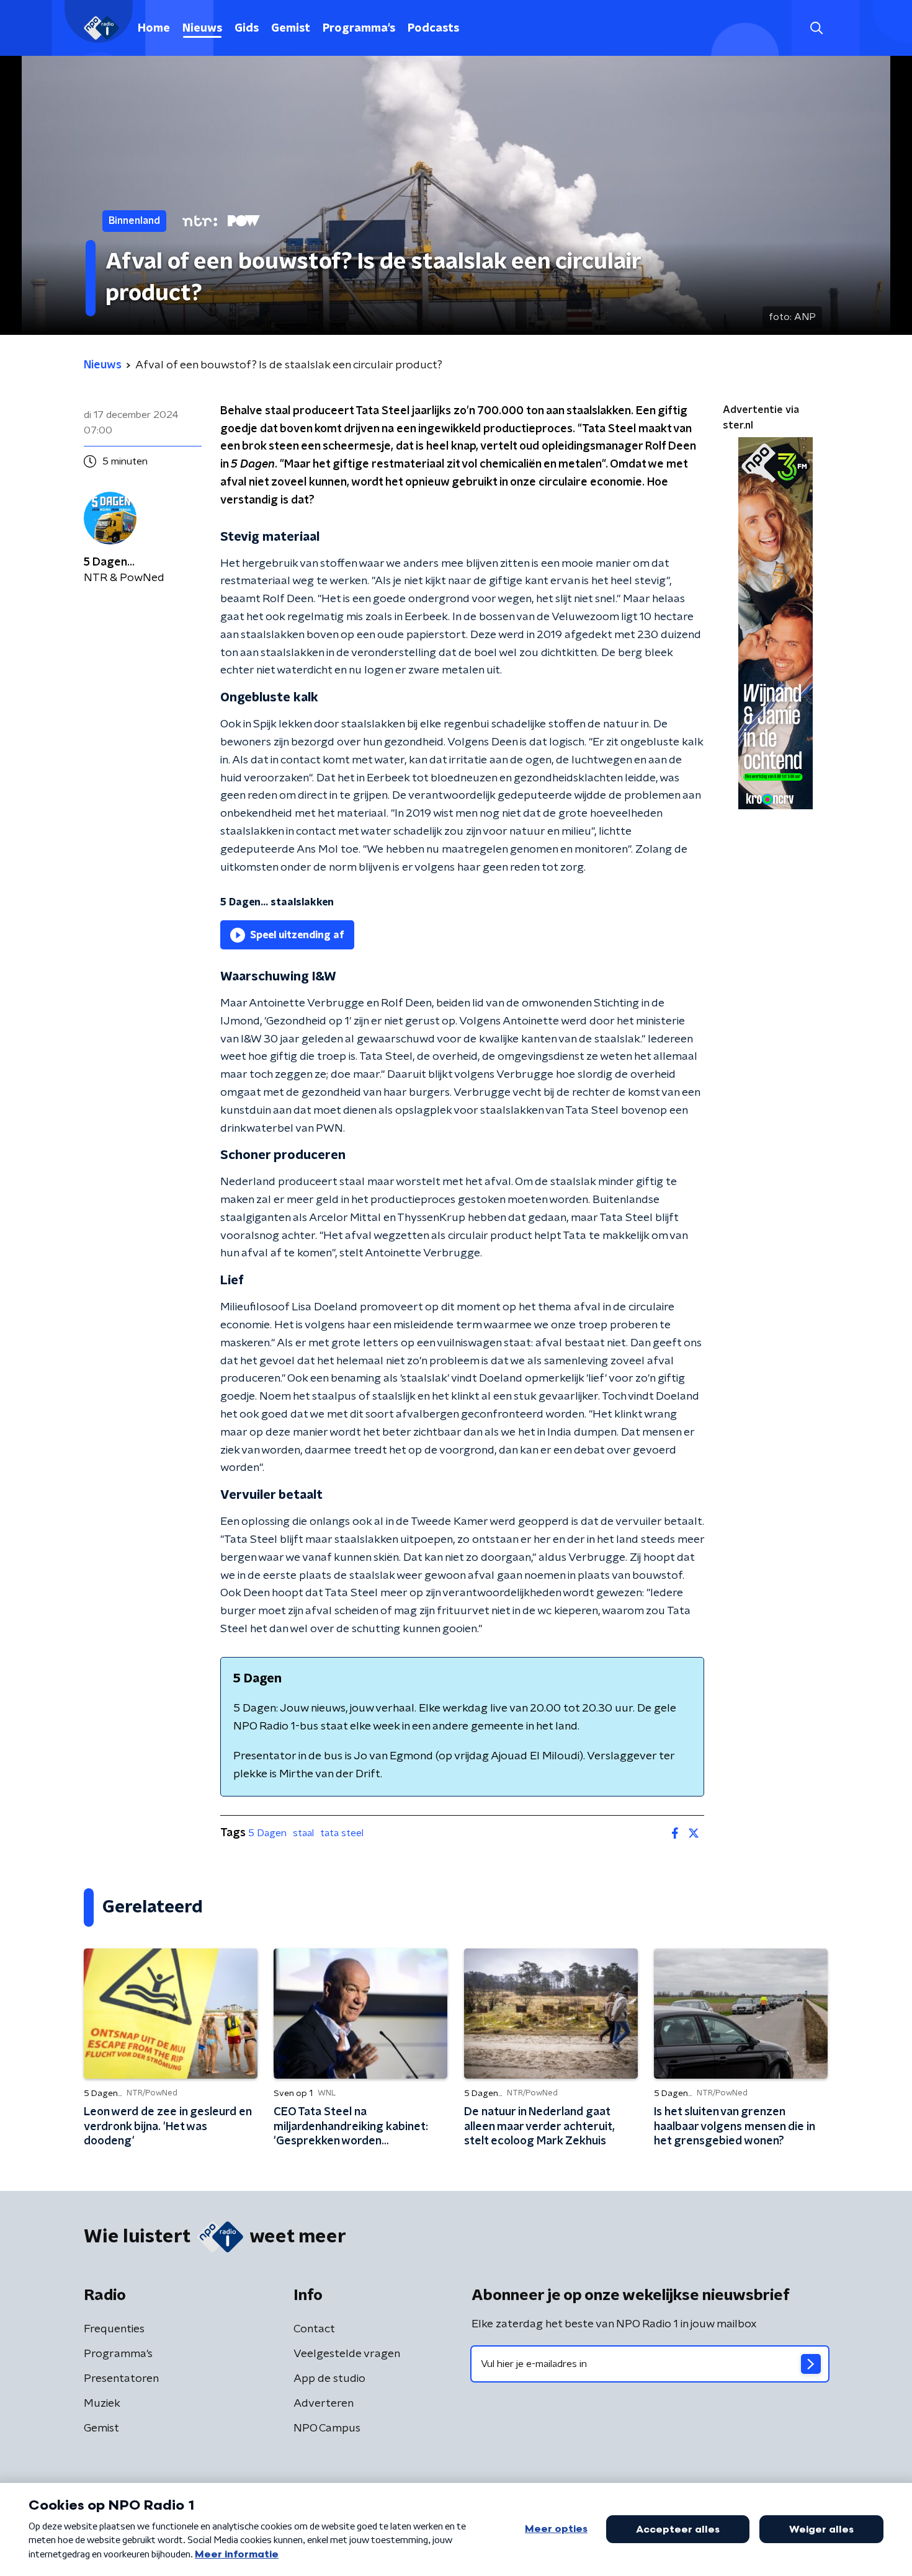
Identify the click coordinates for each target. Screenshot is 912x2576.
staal (303, 1833)
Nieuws (202, 29)
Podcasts (433, 29)
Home (154, 29)
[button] (816, 28)
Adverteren (324, 2404)
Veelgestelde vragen (347, 2354)
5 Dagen (267, 1833)
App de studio (329, 2379)
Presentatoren (121, 2379)
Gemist (291, 29)
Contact (314, 2329)
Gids (247, 29)
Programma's (359, 29)
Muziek (102, 2404)
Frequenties (114, 2329)
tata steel (342, 1833)
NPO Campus (327, 2428)
